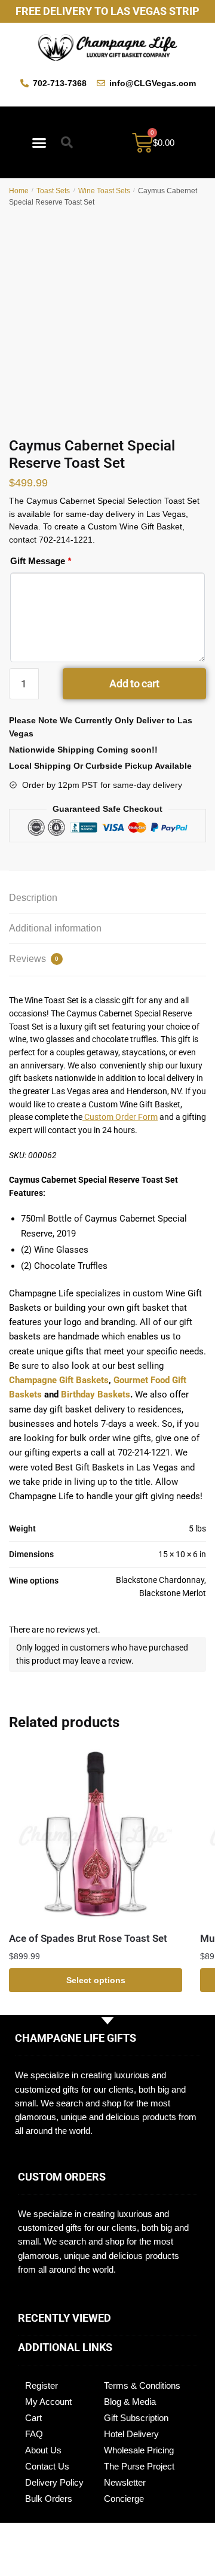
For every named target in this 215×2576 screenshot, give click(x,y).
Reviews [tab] (34, 959)
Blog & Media (130, 2402)
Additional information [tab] (55, 928)
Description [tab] (33, 898)
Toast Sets (53, 191)
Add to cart (134, 683)
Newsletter (125, 2482)
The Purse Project (139, 2466)
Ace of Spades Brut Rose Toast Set (88, 1938)
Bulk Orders (49, 2499)
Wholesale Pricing (139, 2450)
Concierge (124, 2499)
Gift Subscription (136, 2418)
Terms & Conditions (142, 2385)
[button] (39, 142)
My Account (48, 2402)
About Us (43, 2450)
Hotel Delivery (131, 2434)
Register (42, 2385)
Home (19, 191)
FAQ (34, 2434)
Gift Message (41, 561)
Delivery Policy (54, 2482)
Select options (96, 1980)
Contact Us (47, 2466)
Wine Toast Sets (104, 191)
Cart (33, 2418)
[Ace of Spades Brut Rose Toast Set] (96, 1835)
